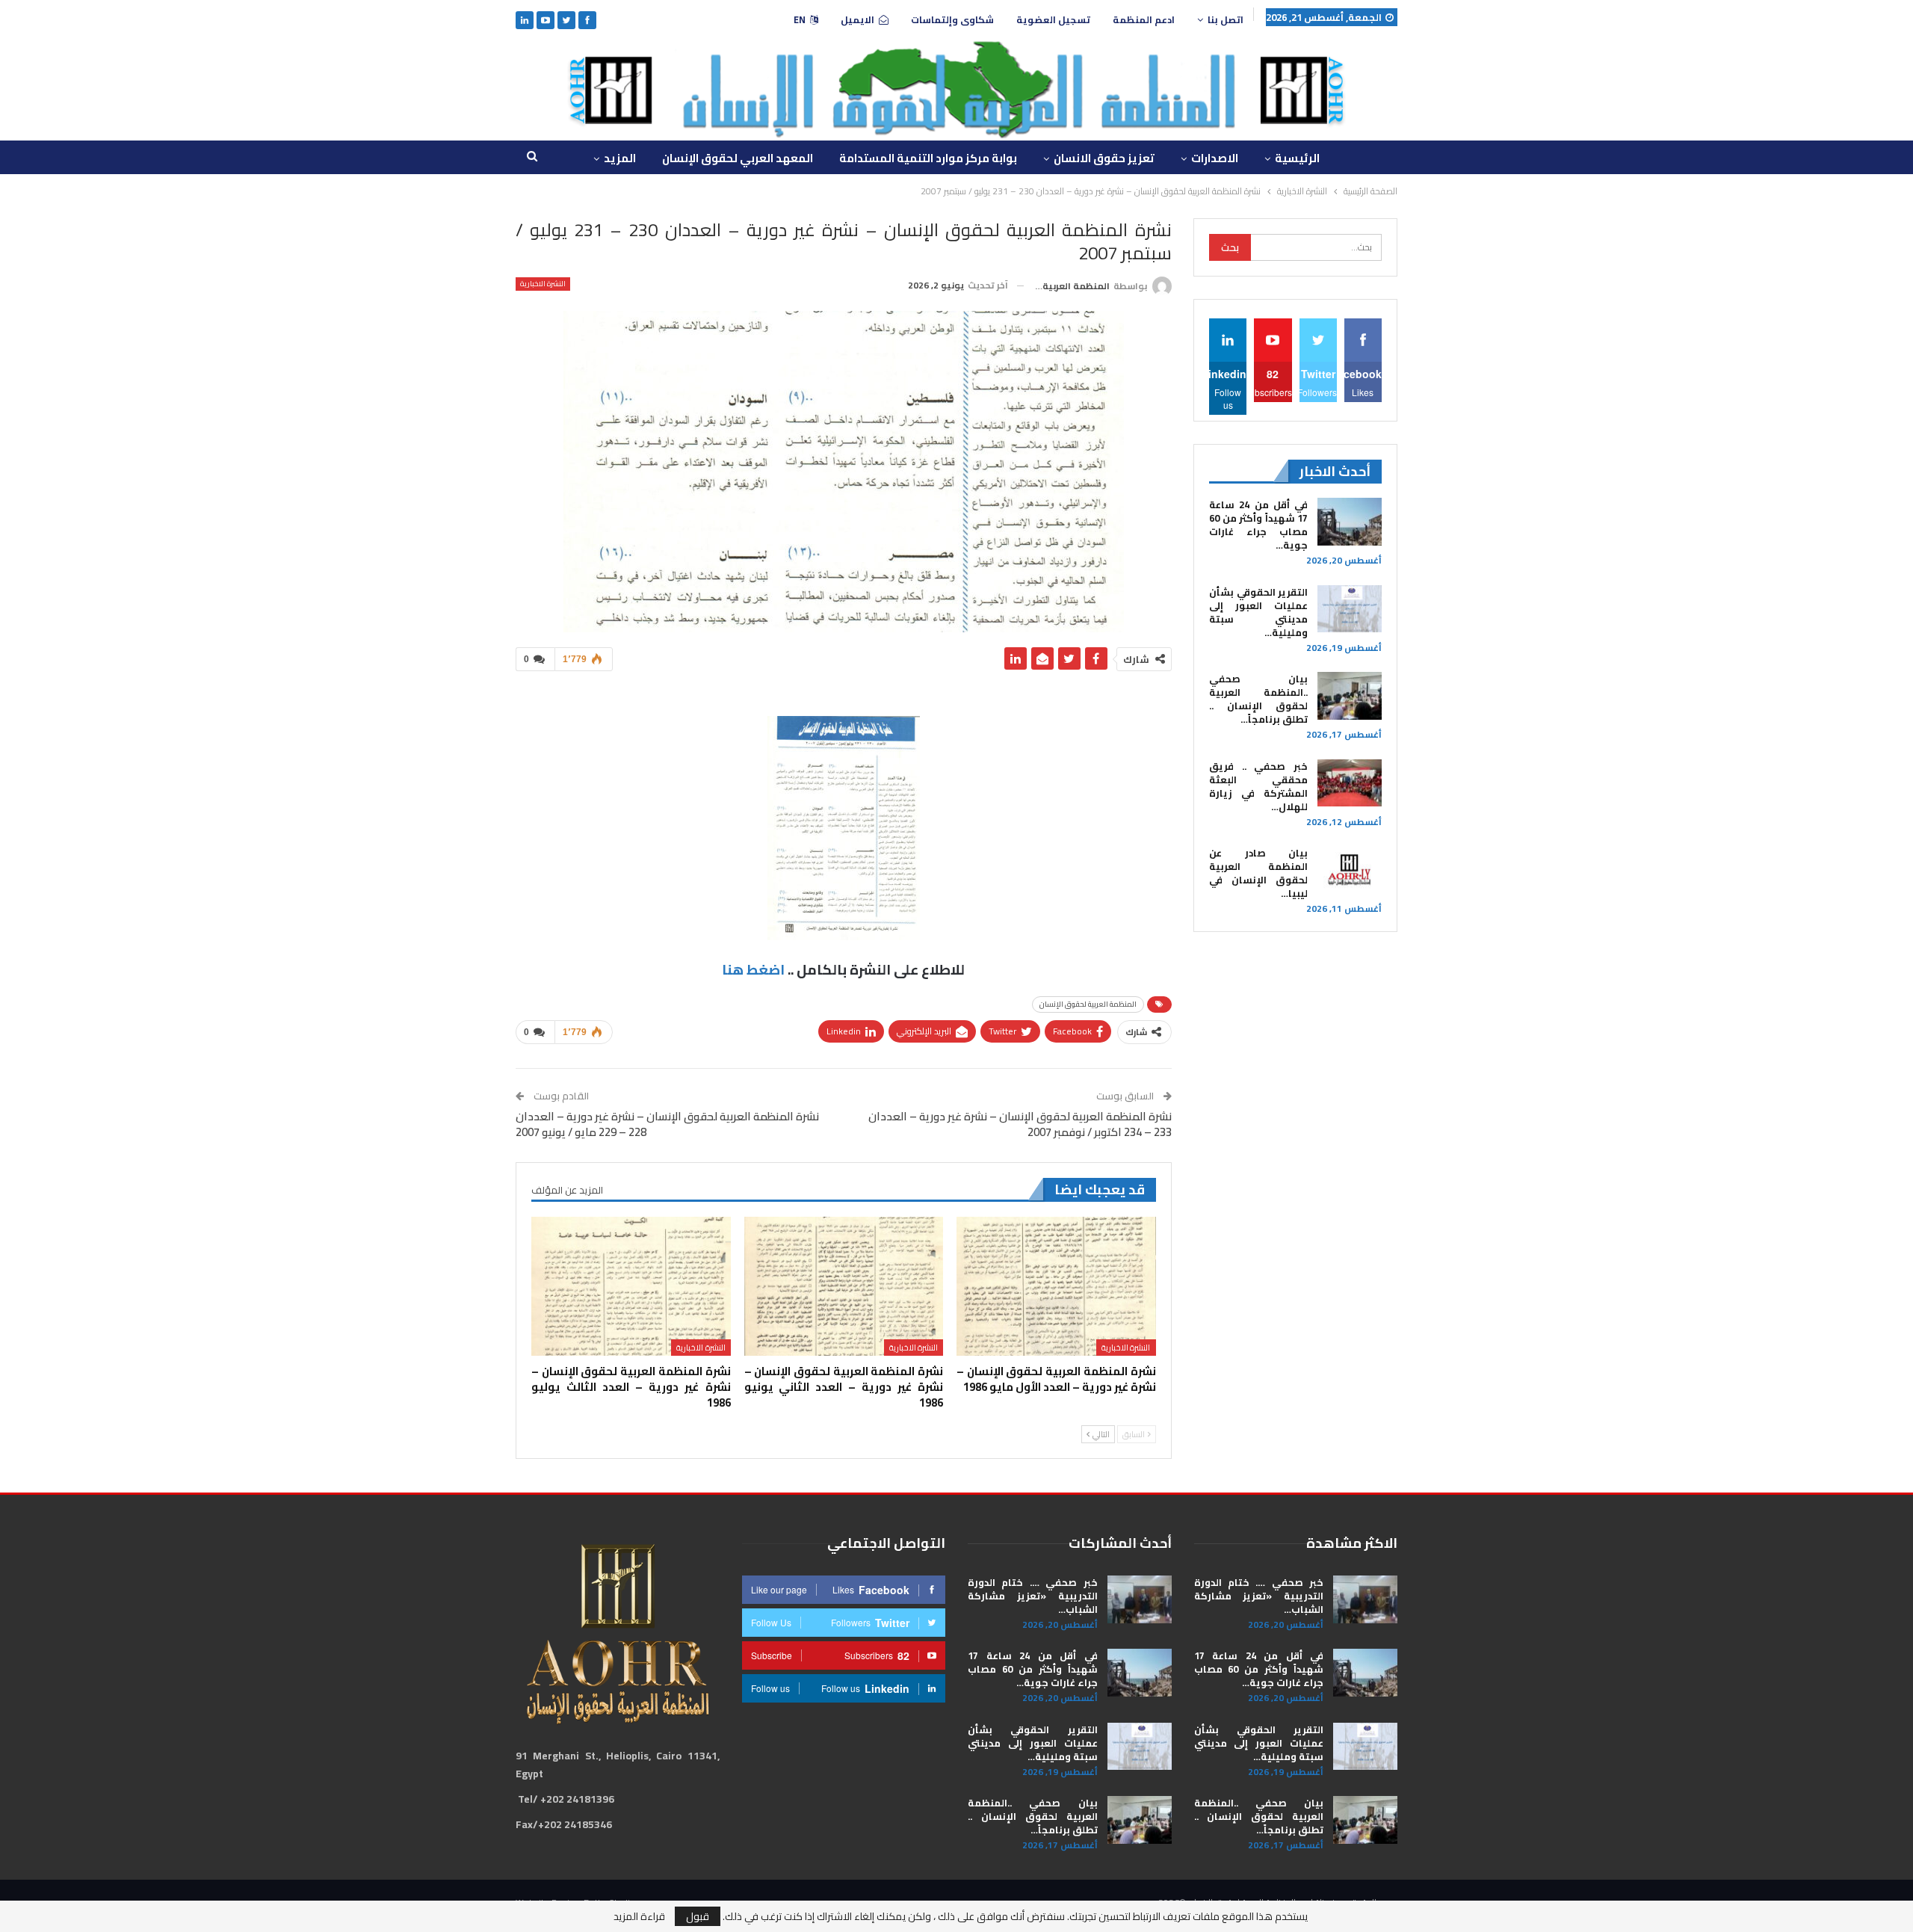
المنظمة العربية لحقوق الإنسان (1088, 1004)
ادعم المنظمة (1144, 20)
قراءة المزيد (639, 1916)
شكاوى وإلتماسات (952, 20)
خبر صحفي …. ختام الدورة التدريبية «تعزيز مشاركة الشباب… (1259, 1596)
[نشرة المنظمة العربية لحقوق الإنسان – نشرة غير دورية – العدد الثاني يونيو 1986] (844, 1287)
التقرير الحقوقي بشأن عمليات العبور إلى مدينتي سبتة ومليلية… (1258, 612)
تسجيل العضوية (1053, 20)
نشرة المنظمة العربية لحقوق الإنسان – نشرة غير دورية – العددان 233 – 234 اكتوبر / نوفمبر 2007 (1020, 1124)
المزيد (620, 158)
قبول (698, 1916)
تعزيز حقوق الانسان (1104, 158)
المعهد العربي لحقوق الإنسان (738, 158)
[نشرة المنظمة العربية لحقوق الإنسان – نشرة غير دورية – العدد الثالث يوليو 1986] (631, 1287)
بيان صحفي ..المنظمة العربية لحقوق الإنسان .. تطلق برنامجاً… (1258, 699)
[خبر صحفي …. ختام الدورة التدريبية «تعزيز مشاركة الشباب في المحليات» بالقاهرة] (1365, 1599)
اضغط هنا (753, 970)
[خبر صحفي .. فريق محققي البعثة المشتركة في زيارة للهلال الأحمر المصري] (1350, 783)
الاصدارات (1215, 158)
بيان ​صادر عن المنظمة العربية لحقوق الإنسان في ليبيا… (1258, 873)
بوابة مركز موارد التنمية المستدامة (928, 158)
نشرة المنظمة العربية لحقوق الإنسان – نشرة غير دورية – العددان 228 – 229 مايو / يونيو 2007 (667, 1124)
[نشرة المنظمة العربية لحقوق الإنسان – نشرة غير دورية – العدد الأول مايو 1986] (1056, 1287)
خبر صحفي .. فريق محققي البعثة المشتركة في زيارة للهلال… (1258, 786)
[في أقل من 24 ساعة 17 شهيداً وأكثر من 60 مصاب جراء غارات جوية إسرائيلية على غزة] (1350, 522)
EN (800, 20)
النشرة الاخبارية (543, 284)
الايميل (857, 20)
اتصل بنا (1226, 20)
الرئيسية (1297, 158)
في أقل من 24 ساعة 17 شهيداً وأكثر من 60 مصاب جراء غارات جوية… (1258, 525)
